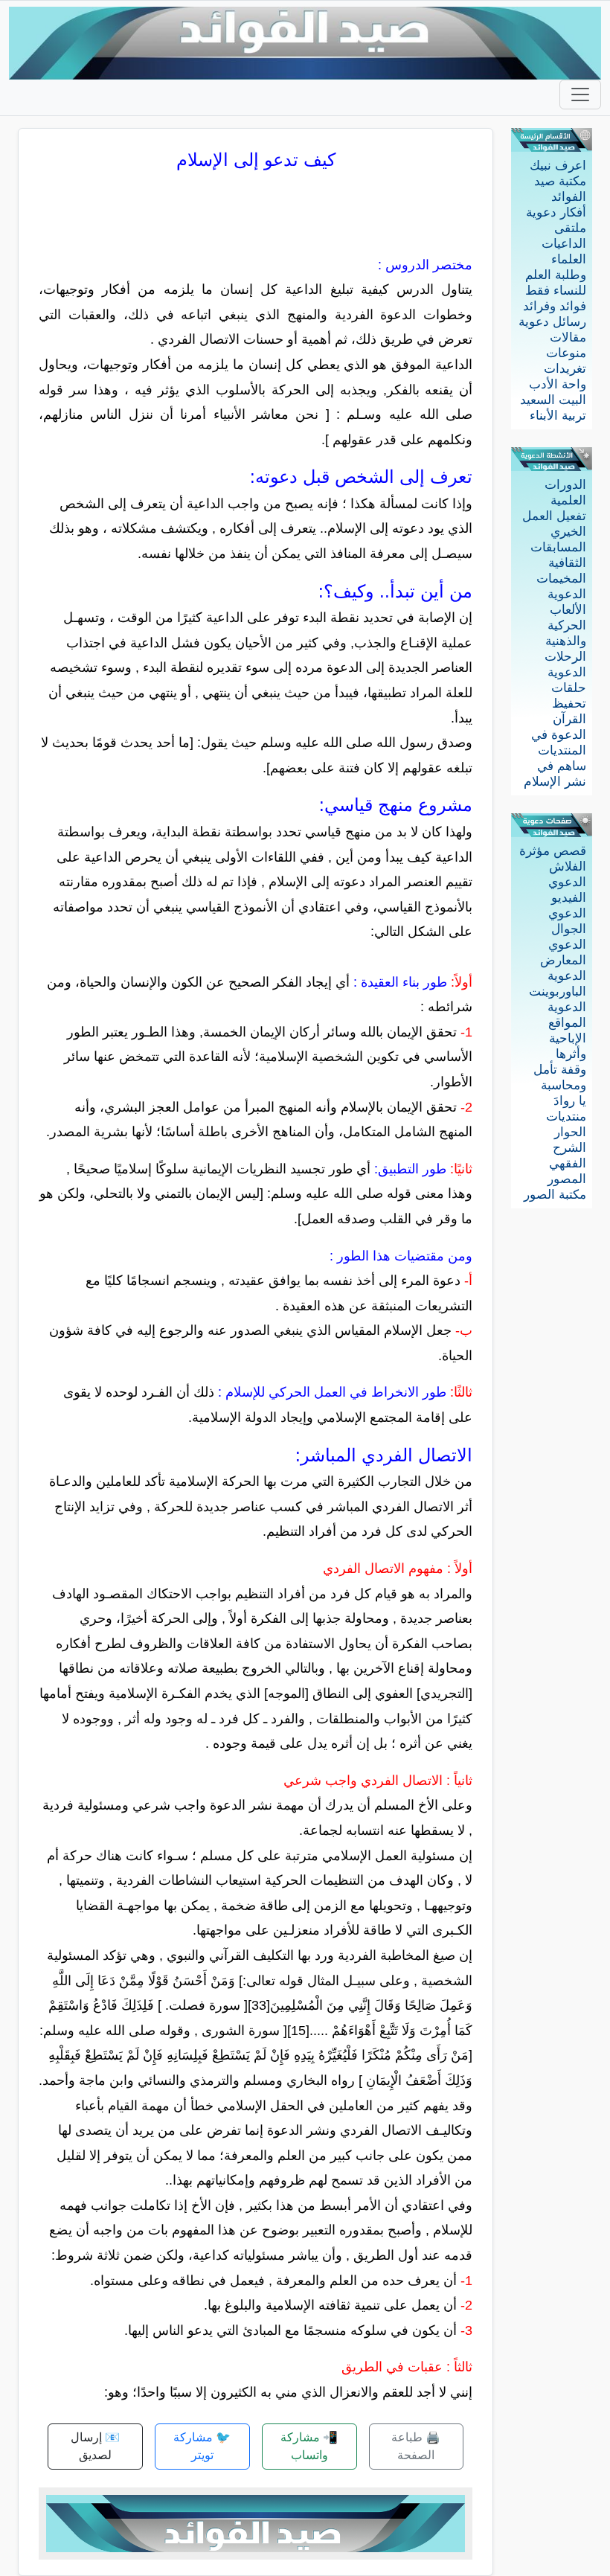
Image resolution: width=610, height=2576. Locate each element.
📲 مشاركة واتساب (309, 2446)
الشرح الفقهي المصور (567, 1163)
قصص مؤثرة (553, 851)
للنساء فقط (556, 291)
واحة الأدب (558, 384)
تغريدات (565, 369)
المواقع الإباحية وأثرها (567, 1038)
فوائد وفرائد (555, 306)
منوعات (566, 353)
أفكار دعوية (556, 212)
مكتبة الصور (555, 1195)
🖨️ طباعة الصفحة (416, 2446)
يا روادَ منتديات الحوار (566, 1116)
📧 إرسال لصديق (95, 2446)
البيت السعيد (553, 400)
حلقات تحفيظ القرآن (569, 704)
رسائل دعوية (552, 322)
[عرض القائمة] (580, 94)
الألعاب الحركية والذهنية (566, 625)
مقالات (568, 337)
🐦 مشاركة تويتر (202, 2446)
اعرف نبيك (558, 166)
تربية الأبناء (558, 416)
